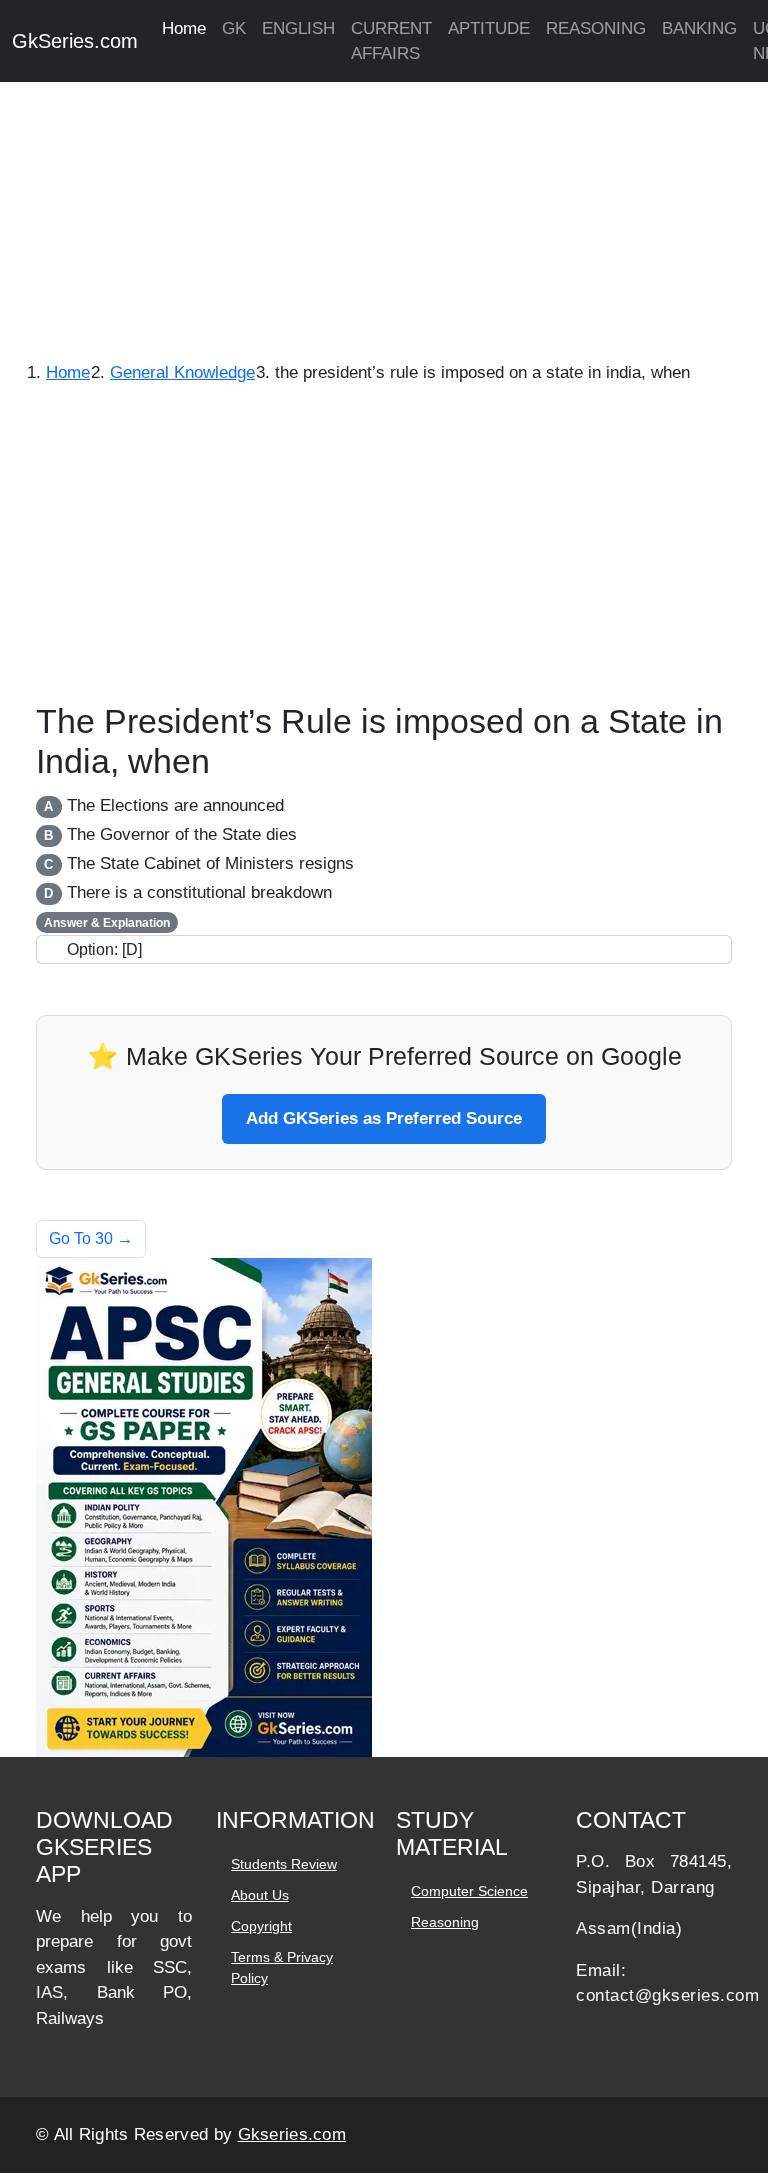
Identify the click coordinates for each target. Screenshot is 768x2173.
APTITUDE (489, 28)
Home (184, 28)
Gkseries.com (292, 2134)
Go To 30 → (91, 1238)
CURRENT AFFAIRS (391, 41)
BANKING (699, 28)
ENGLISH (298, 28)
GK (234, 28)
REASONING (596, 28)
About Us (260, 1895)
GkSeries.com (75, 41)
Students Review (284, 1864)
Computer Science (469, 1891)
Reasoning (445, 1922)
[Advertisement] (384, 210)
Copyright (261, 1926)
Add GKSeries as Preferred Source (384, 1118)
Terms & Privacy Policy (282, 1967)
